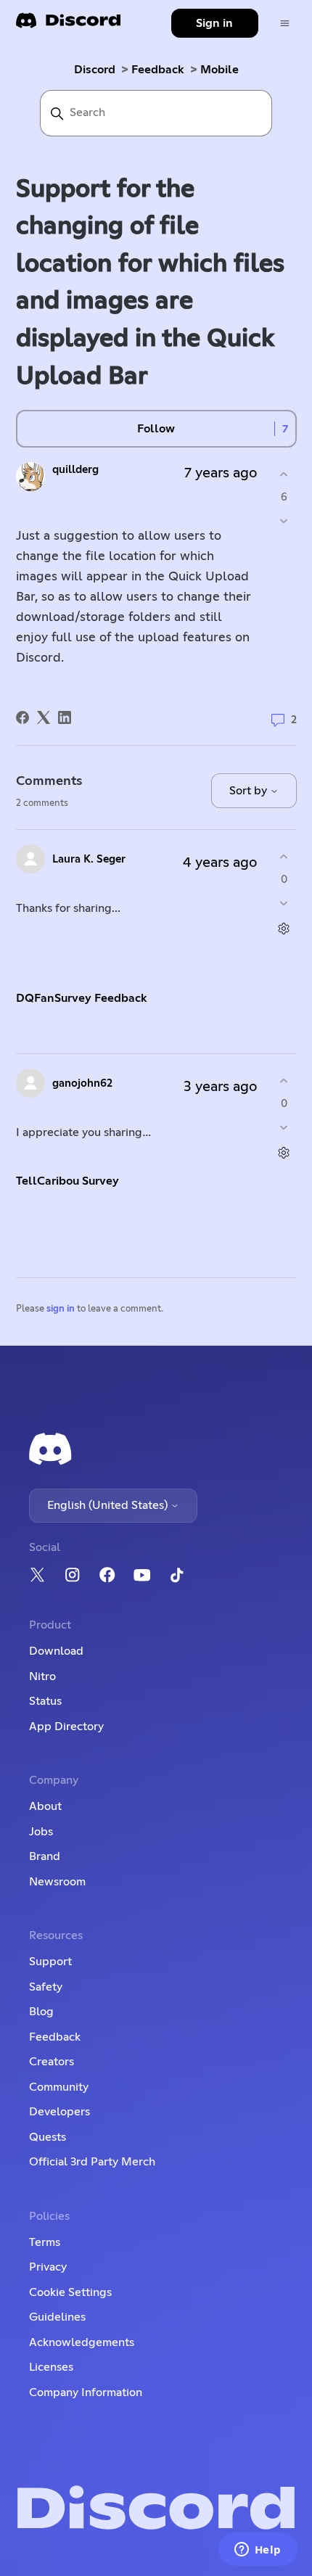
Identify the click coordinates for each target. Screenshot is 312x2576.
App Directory (66, 1727)
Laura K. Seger (89, 859)
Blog (41, 2012)
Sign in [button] (214, 23)
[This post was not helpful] (284, 520)
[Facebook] (22, 717)
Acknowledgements (82, 2342)
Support (50, 1962)
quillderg (75, 470)
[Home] (68, 25)
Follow (156, 429)
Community (59, 2087)
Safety (46, 1987)
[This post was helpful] (284, 475)
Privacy (48, 2267)
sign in (61, 1309)
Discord (95, 70)
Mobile (219, 70)
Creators (52, 2062)
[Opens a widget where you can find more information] (258, 2551)
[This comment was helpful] (284, 857)
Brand (45, 1856)
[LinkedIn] (65, 717)
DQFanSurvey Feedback (82, 998)
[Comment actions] (284, 928)
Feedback (158, 70)
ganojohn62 (82, 1083)
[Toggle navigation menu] (285, 24)
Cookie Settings (70, 2292)
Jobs (41, 1832)
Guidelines (57, 2317)
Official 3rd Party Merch (92, 2162)
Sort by (250, 791)
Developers (59, 2112)
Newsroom (57, 1882)
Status (45, 1701)
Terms (45, 2242)
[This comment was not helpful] (284, 903)
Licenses (51, 2367)
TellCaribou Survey (67, 1181)
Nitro (42, 1676)
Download (56, 1651)
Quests (48, 2137)
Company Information (86, 2392)
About (45, 1806)
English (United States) (109, 1505)
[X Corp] (44, 717)
